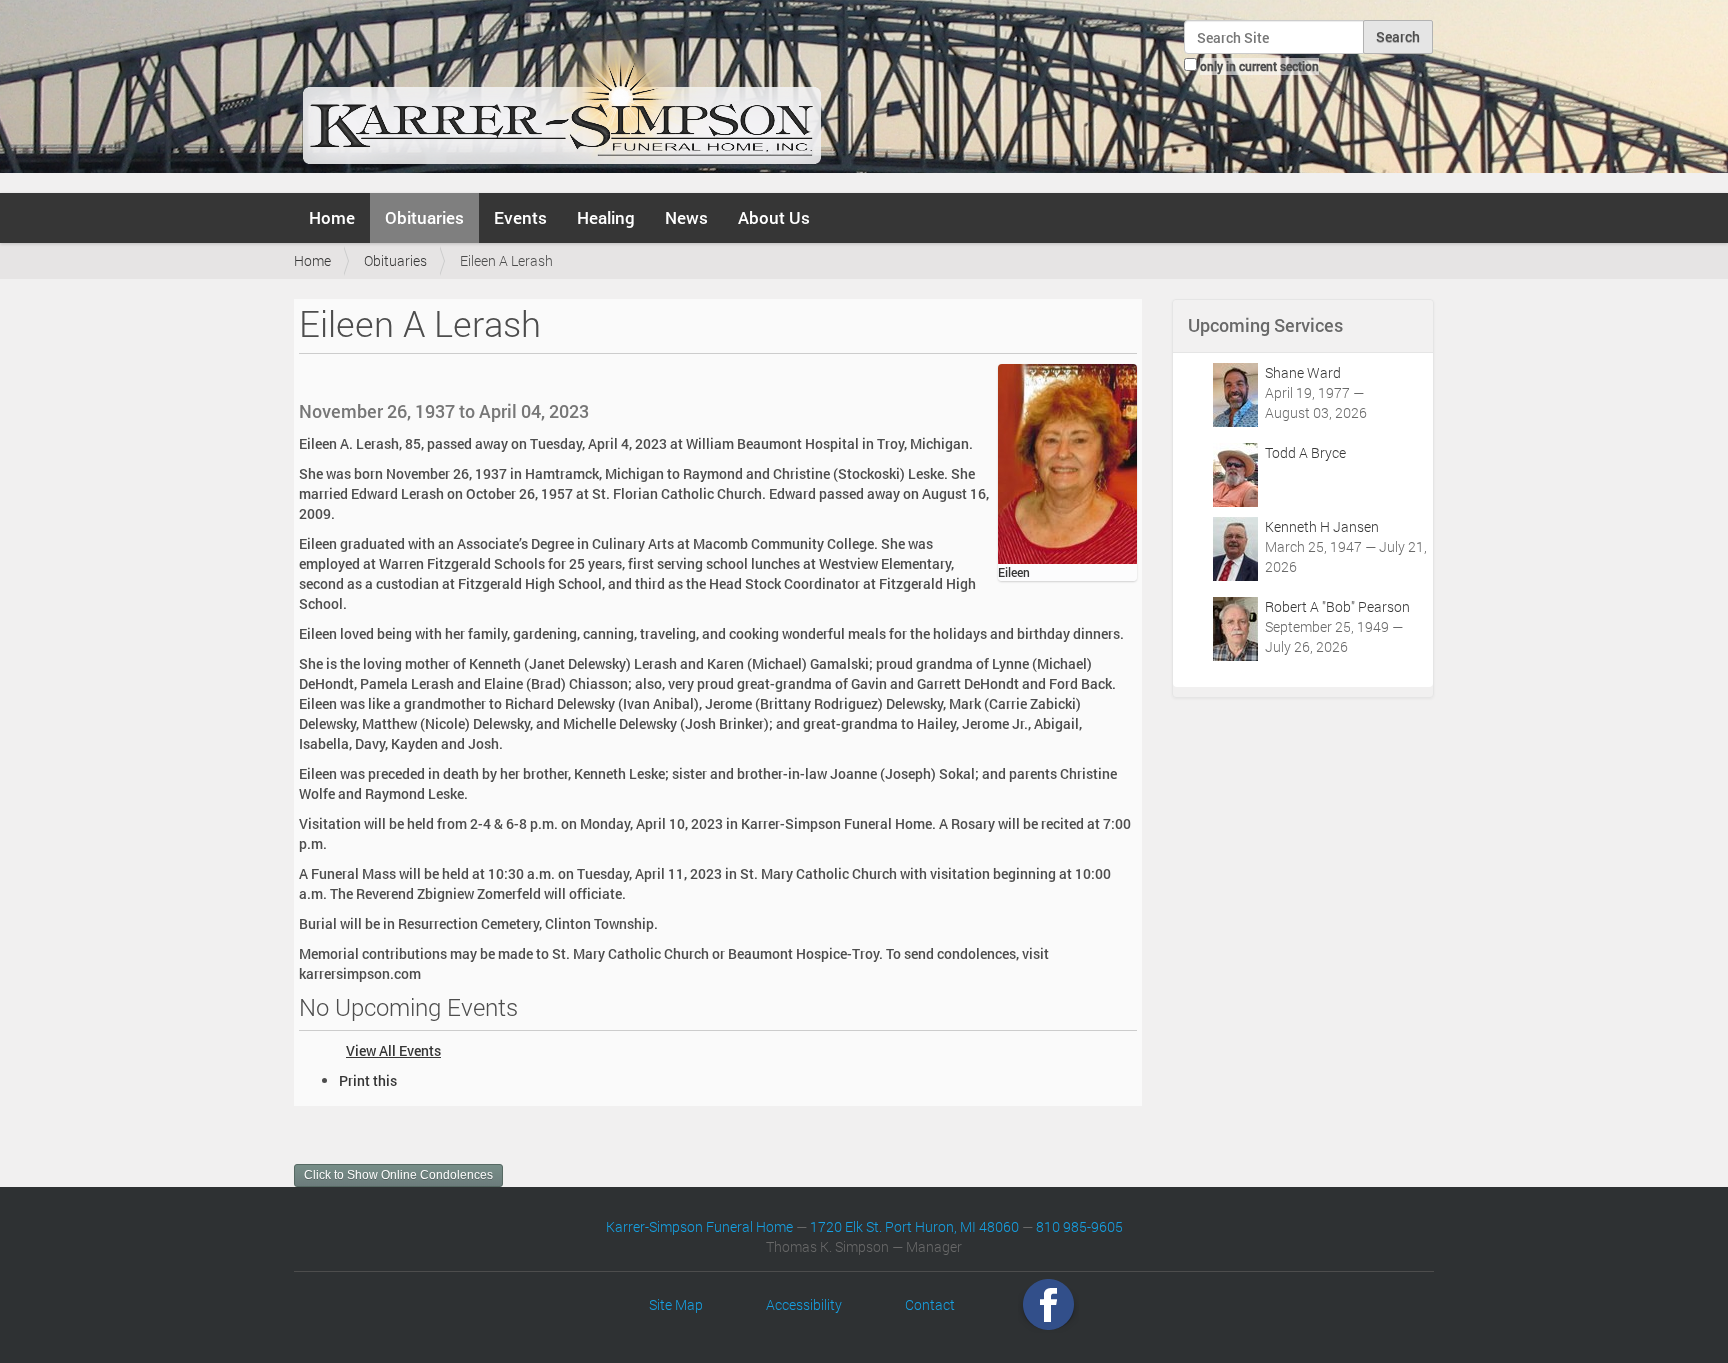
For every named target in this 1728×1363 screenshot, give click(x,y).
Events (520, 217)
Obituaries (424, 217)
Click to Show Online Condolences (398, 1175)
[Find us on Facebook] (1048, 1304)
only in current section (1259, 66)
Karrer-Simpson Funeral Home (699, 1226)
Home (332, 217)
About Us (774, 217)
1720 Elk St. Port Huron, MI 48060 (914, 1226)
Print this (368, 1080)
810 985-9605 (1079, 1226)
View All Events (393, 1050)
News (686, 217)
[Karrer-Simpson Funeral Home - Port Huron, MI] (561, 94)
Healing (606, 217)
